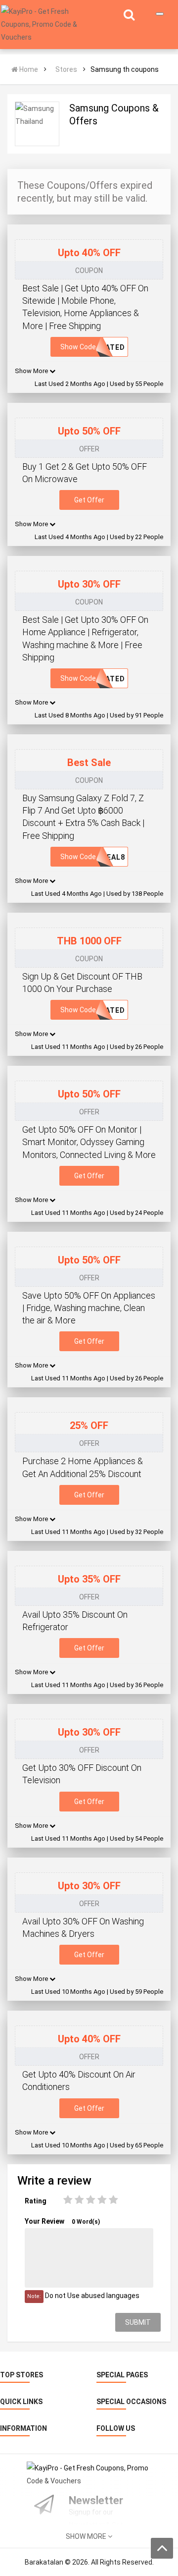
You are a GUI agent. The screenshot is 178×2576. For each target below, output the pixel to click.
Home (28, 69)
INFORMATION (23, 2428)
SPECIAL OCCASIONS (131, 2402)
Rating (36, 2201)
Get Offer (89, 500)
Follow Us (116, 2428)
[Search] (129, 16)
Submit (138, 2322)
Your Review (62, 2221)
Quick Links (21, 2402)
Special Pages (122, 2375)
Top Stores (22, 2375)
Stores (66, 69)
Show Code (93, 347)
